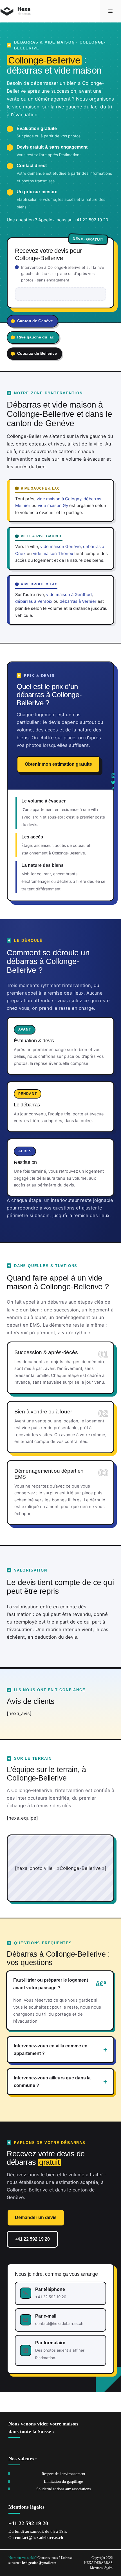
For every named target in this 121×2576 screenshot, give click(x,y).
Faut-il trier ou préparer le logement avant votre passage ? (51, 1984)
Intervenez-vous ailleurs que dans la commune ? (52, 2082)
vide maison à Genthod (69, 595)
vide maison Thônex (53, 554)
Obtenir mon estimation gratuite (58, 764)
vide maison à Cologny (59, 499)
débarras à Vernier (78, 601)
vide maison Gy (53, 506)
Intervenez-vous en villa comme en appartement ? (51, 2049)
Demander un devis (36, 2217)
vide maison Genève (60, 547)
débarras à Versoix (34, 601)
